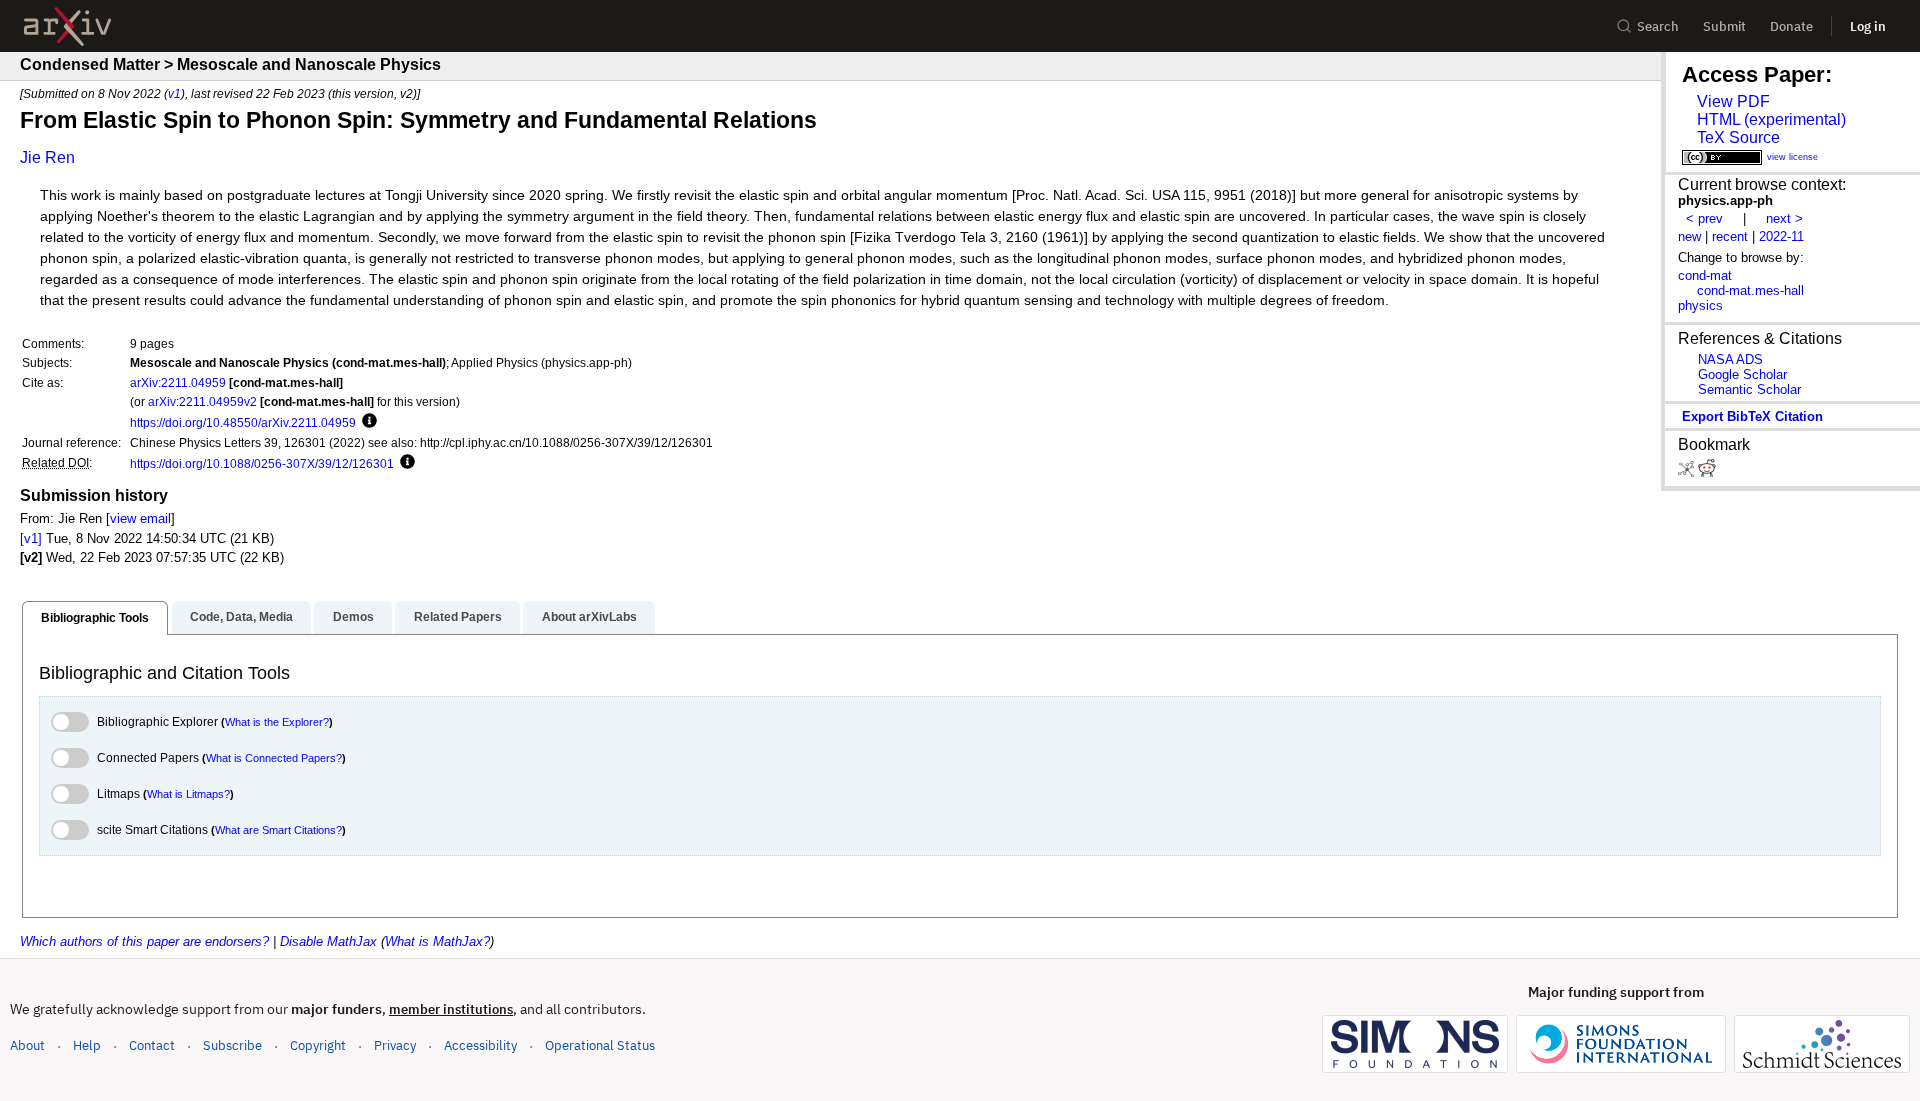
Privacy (395, 1045)
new (1689, 236)
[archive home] (67, 26)
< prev (1704, 218)
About (27, 1045)
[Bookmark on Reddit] (1707, 472)
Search (1658, 26)
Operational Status (600, 1045)
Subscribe (232, 1045)
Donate (1791, 26)
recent (1730, 236)
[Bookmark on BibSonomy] (1688, 472)
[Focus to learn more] (366, 422)
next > (1784, 218)
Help (87, 1045)
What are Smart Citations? (278, 830)
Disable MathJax (328, 941)
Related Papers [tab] (458, 617)
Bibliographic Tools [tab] (95, 618)
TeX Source (1738, 137)
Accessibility (480, 1045)
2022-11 (1781, 236)
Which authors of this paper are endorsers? (144, 941)
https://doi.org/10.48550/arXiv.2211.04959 (243, 422)
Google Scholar (1742, 374)
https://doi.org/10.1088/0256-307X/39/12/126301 (262, 463)
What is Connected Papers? (274, 758)
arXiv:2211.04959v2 (202, 401)
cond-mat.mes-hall (1750, 290)
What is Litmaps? (188, 794)
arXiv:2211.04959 (178, 382)
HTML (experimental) (1771, 119)
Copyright (318, 1045)
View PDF (1733, 101)
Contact (152, 1045)
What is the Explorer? (277, 722)
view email (140, 518)
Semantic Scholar (1749, 389)
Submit (1724, 26)
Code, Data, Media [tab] (241, 617)
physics (1700, 305)
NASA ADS (1730, 359)
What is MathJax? (437, 941)
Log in (1868, 26)
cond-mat (1705, 275)
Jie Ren (47, 157)
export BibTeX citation (1752, 416)
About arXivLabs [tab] (589, 617)
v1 (174, 93)
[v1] (31, 538)
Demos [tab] (353, 617)
